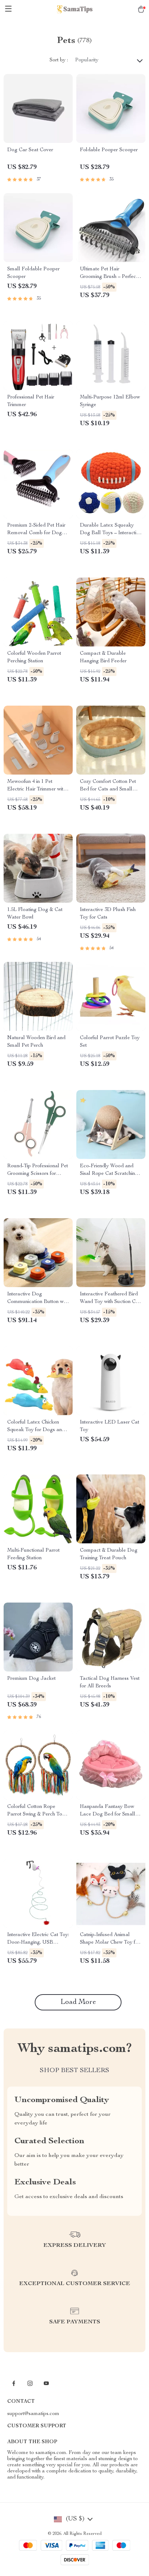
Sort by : (59, 60)
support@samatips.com (33, 2414)
